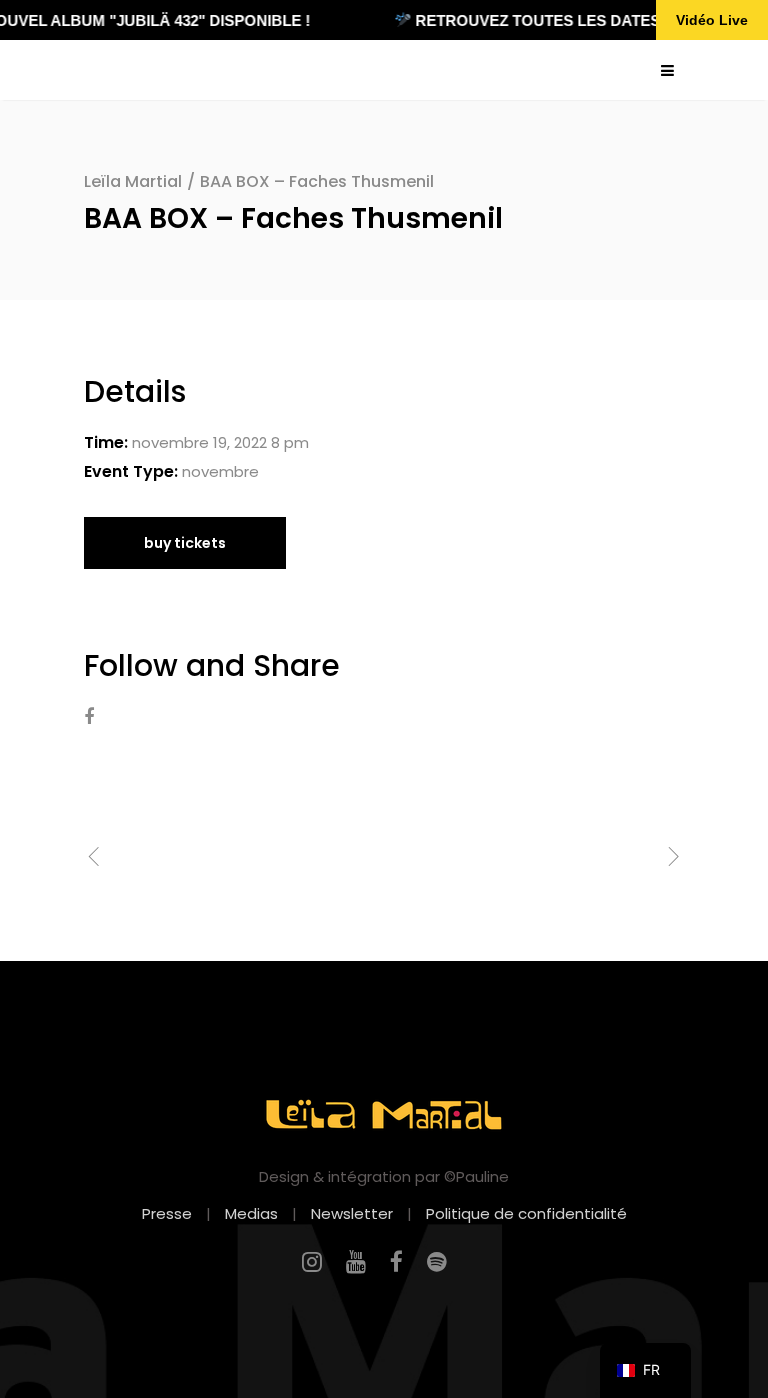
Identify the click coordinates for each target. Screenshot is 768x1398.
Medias (251, 1213)
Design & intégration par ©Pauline (384, 1176)
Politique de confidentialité (526, 1213)
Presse (167, 1213)
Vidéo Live (712, 20)
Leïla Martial (133, 181)
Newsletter (352, 1213)
